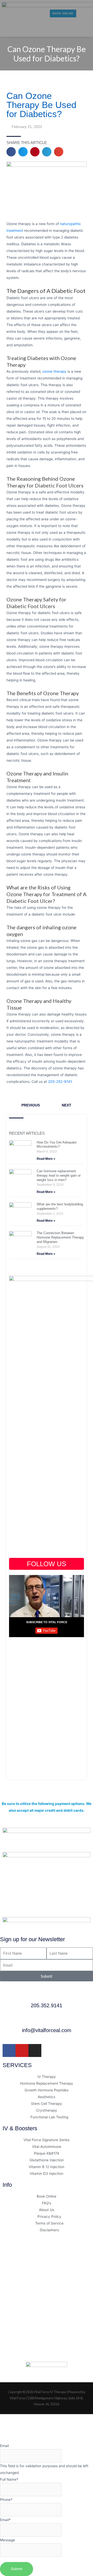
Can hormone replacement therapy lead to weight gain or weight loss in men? (59, 1175)
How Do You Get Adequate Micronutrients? (57, 1145)
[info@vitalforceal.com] (47, 2020)
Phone (6, 2500)
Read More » (46, 1159)
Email (4, 2446)
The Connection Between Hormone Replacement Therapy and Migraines (60, 1237)
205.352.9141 (47, 2005)
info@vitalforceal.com (47, 2030)
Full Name (9, 2479)
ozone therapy (54, 371)
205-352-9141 (60, 1082)
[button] (7, 30)
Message (7, 2540)
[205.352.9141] (47, 1996)
